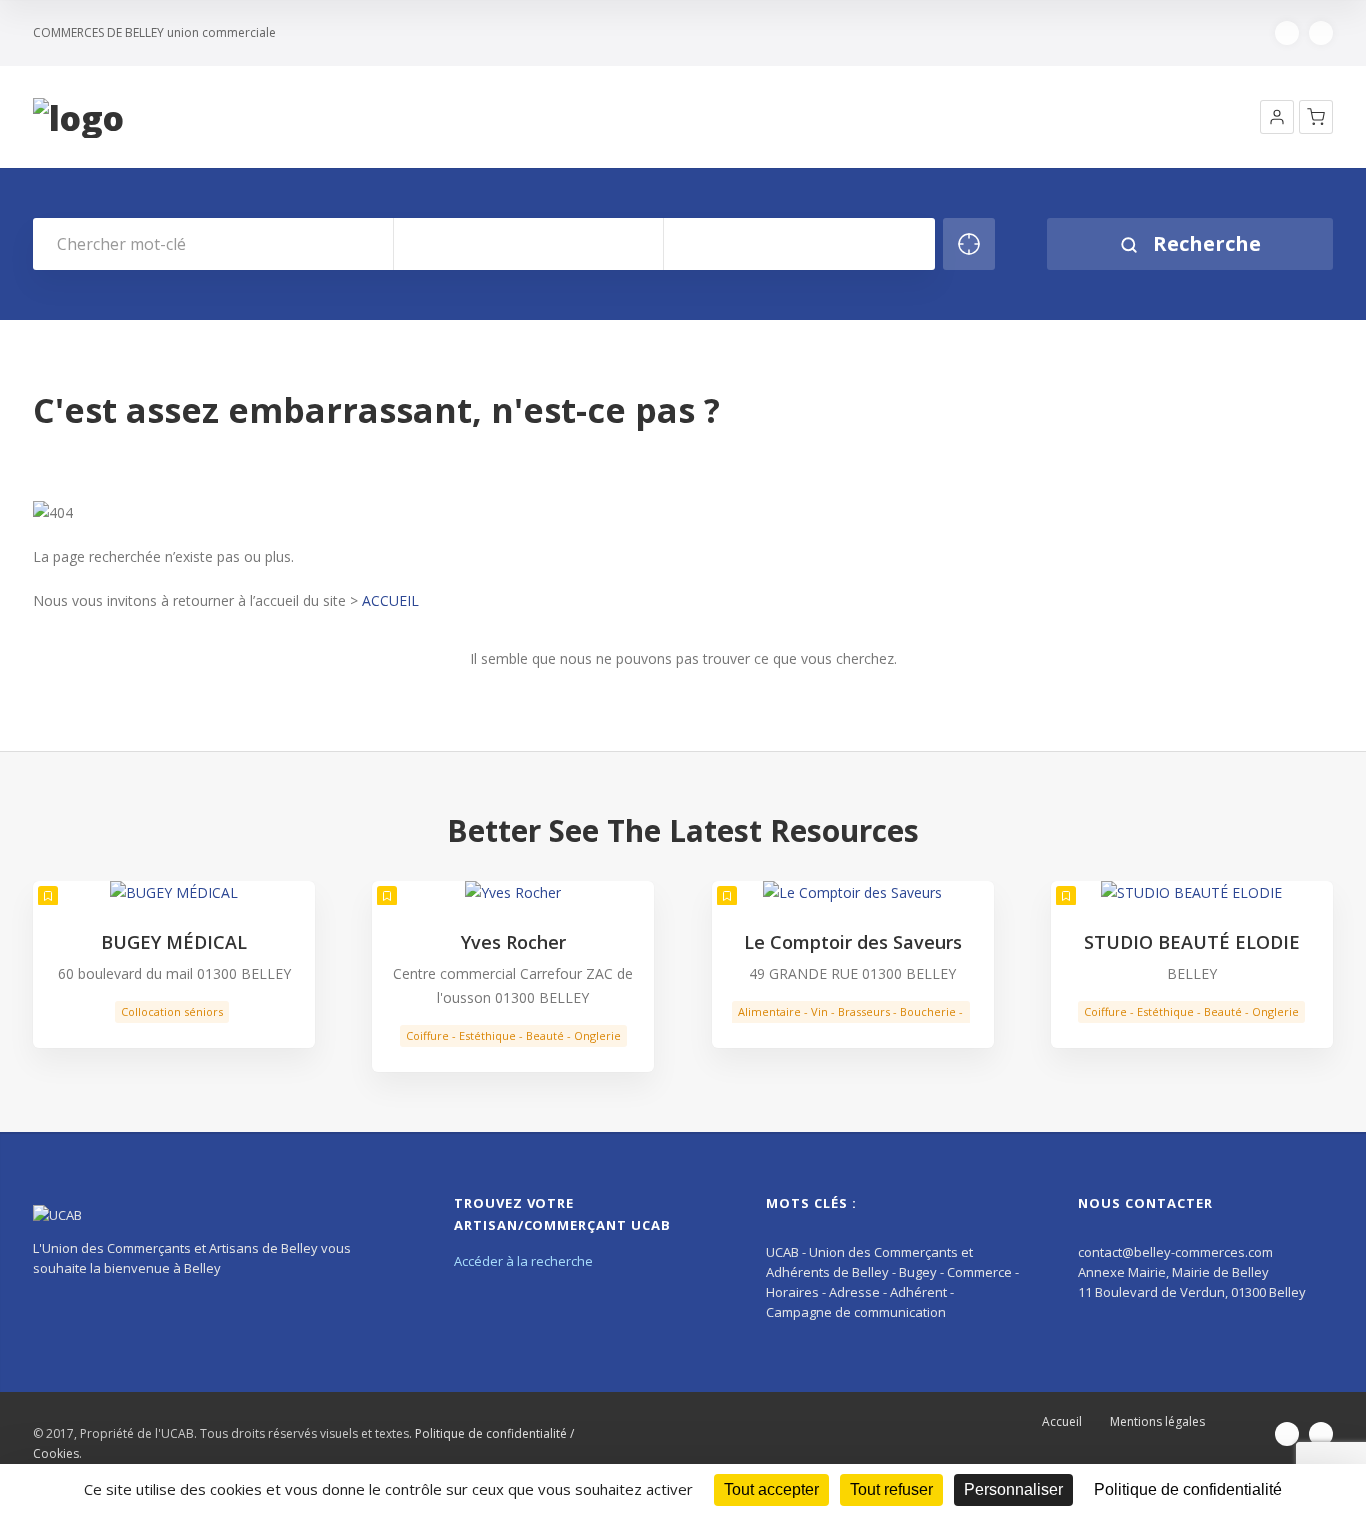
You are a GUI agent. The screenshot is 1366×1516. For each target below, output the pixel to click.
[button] (1277, 117)
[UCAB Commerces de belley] (78, 118)
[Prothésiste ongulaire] (1192, 893)
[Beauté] (513, 893)
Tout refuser (891, 1489)
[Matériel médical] (174, 893)
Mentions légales (1157, 1421)
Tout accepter (771, 1489)
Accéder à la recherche (523, 1261)
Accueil (1062, 1421)
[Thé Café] (853, 893)
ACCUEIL (390, 600)
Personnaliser (1013, 1489)
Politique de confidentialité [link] (1188, 1489)
